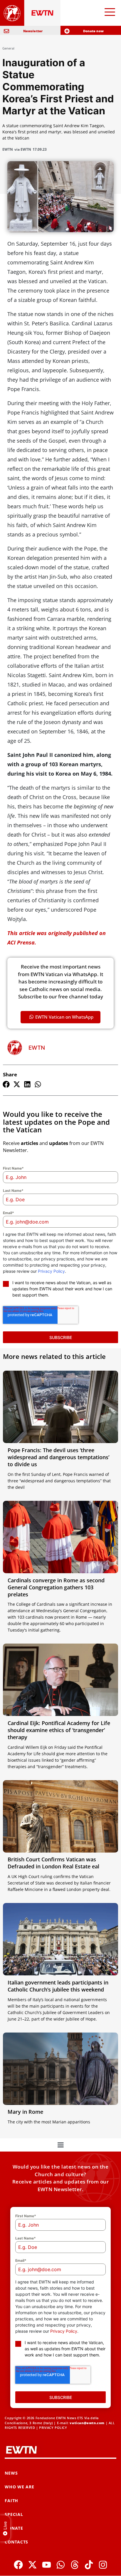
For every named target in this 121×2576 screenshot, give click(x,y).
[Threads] (75, 2565)
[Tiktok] (89, 2565)
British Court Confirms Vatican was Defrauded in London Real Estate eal (53, 1863)
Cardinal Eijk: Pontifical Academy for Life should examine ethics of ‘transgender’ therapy (59, 1730)
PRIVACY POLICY (53, 2428)
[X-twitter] (32, 2565)
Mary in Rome (25, 2112)
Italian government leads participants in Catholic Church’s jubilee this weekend (58, 1986)
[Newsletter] (6, 31)
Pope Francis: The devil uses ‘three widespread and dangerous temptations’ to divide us (58, 1457)
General (8, 48)
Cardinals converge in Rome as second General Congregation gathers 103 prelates (56, 1587)
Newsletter (33, 31)
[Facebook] (18, 2565)
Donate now (93, 31)
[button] (6, 1084)
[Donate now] (67, 31)
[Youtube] (47, 2565)
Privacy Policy (51, 1271)
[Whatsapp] (61, 2565)
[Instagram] (103, 2565)
